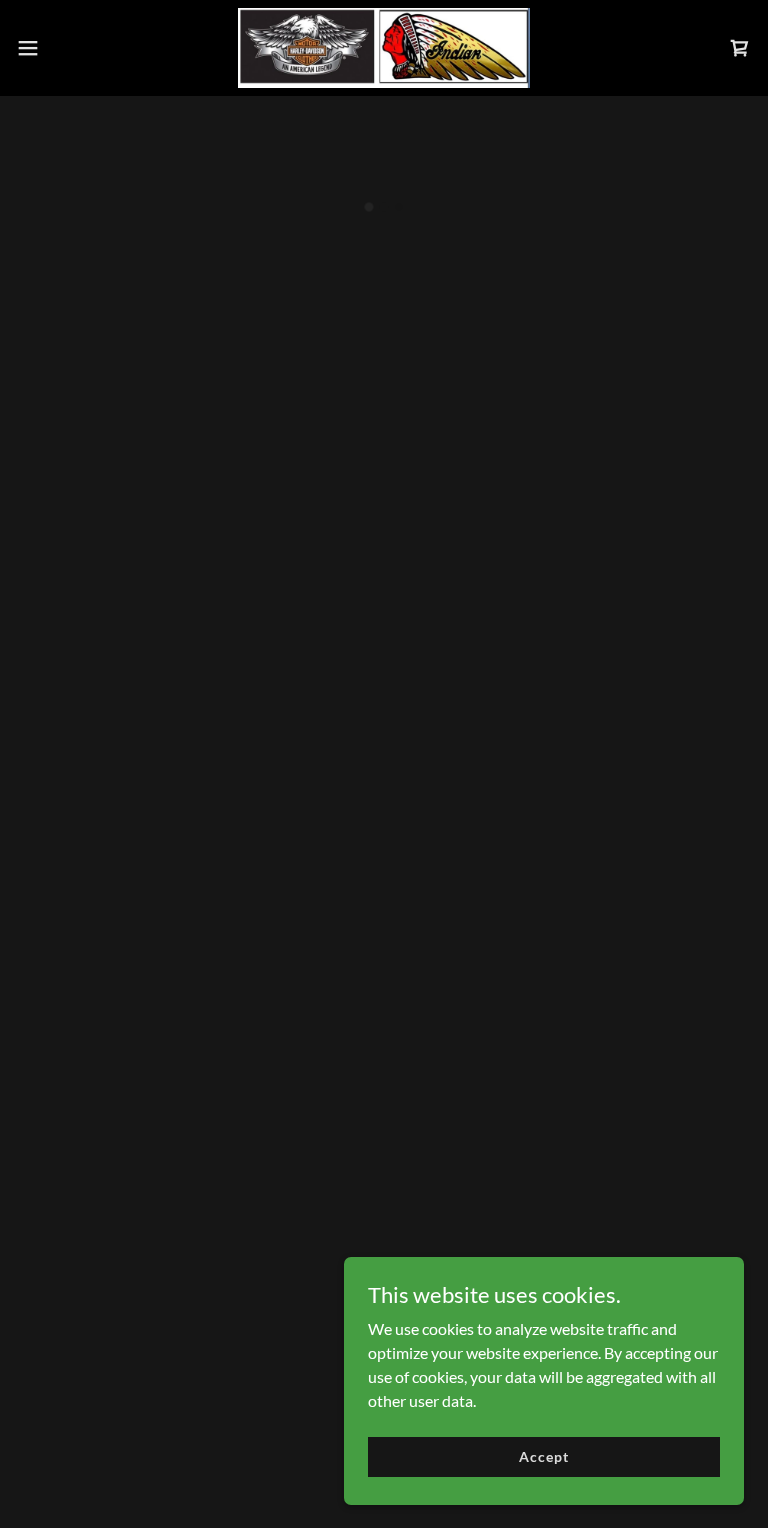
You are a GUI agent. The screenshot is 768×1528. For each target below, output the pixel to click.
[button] (64, 48)
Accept (543, 1456)
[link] (383, 48)
